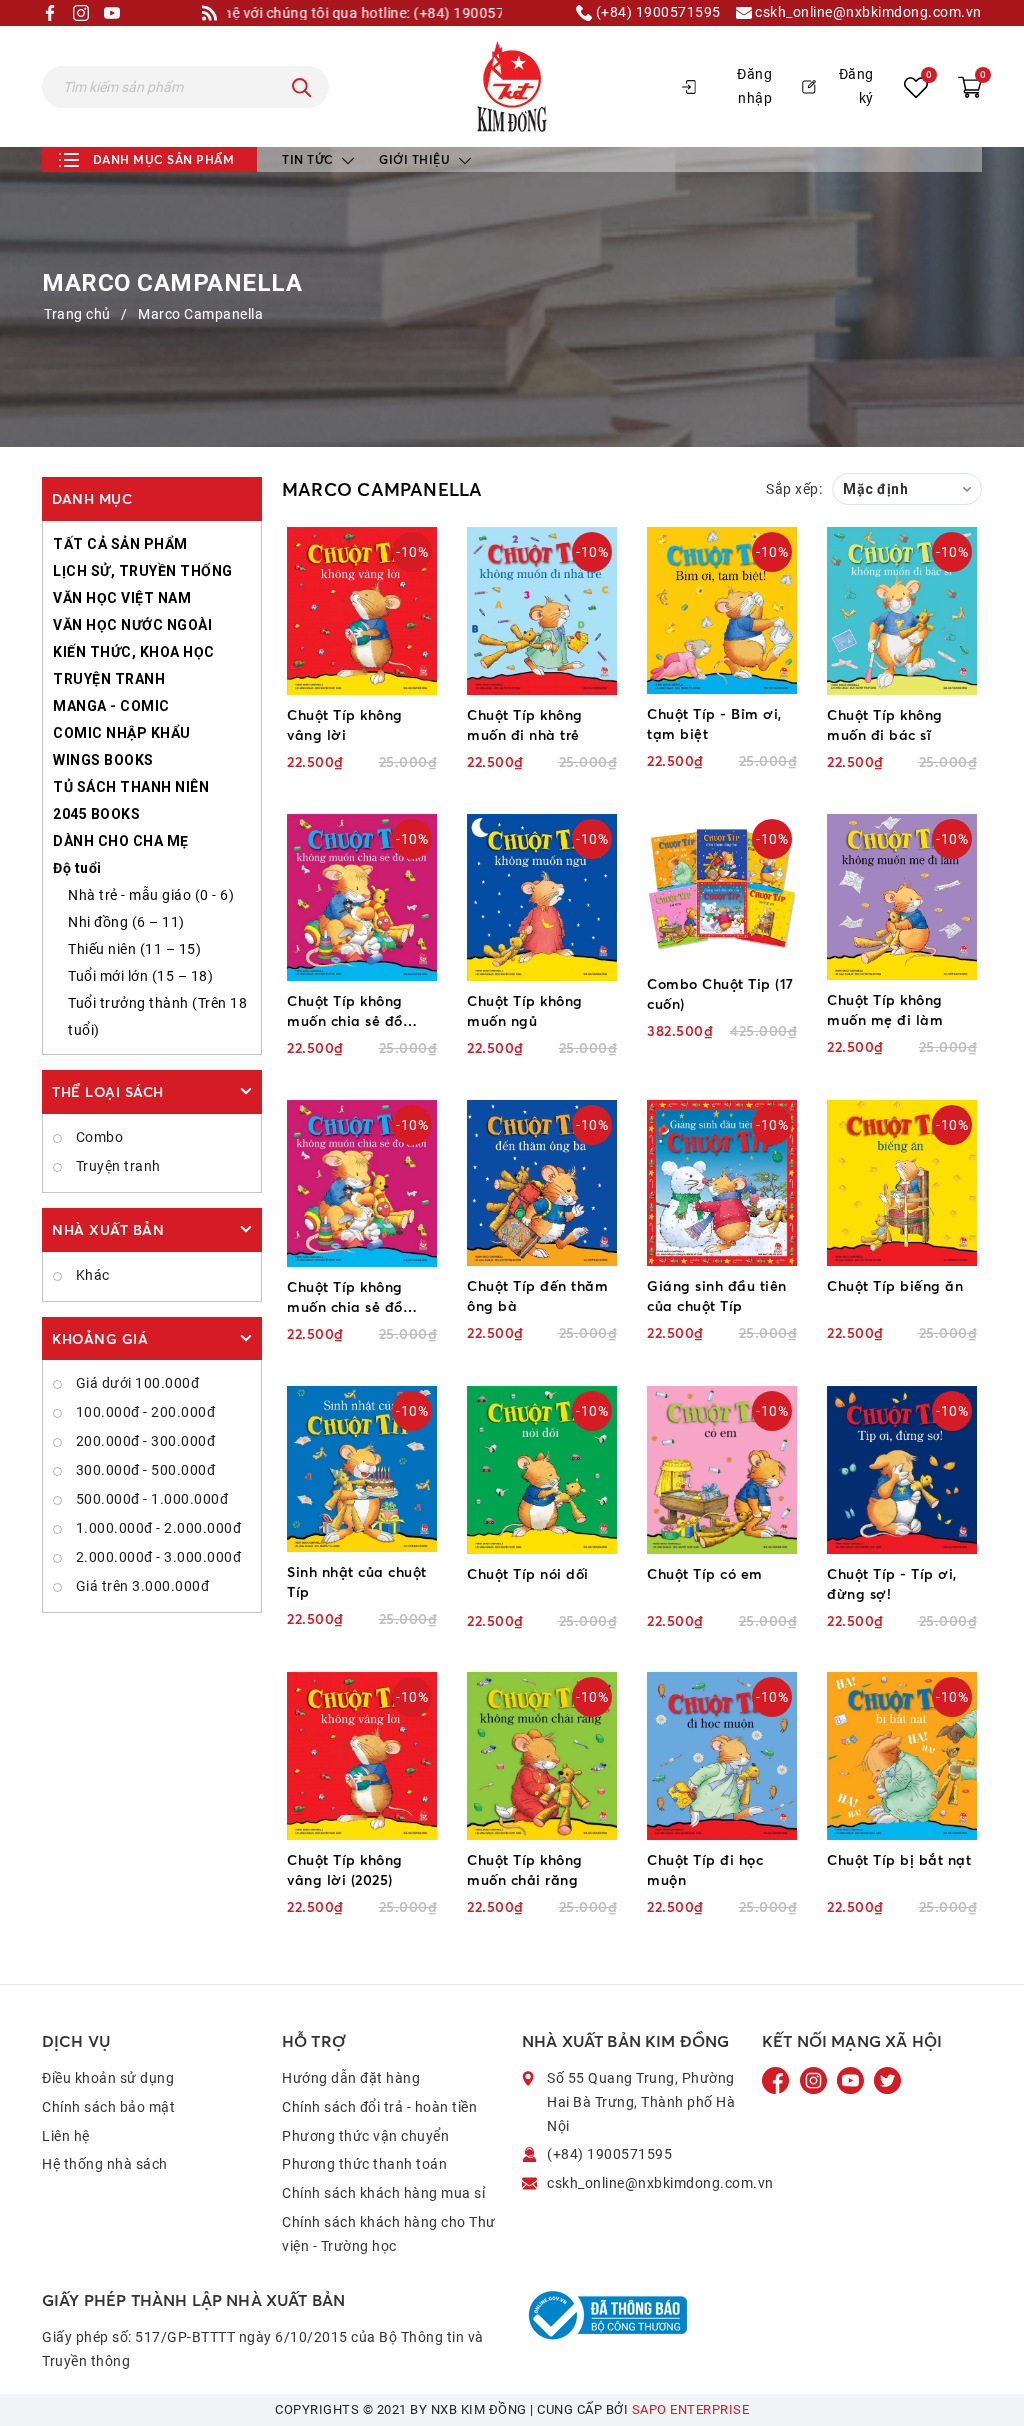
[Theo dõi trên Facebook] (778, 2080)
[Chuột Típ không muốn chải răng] (542, 1755)
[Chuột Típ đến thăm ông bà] (542, 1183)
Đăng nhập (754, 86)
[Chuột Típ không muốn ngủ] (542, 897)
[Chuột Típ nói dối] (542, 1469)
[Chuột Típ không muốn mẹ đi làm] (902, 897)
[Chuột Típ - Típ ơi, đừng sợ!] (902, 1469)
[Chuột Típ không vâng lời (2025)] (362, 1755)
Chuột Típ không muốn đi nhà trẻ (525, 724)
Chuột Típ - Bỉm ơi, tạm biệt (714, 723)
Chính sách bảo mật (108, 2107)
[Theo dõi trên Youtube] (852, 2080)
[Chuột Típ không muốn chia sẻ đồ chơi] (362, 897)
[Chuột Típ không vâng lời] (362, 610)
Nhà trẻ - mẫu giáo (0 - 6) (151, 895)
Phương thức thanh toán (364, 2164)
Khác (91, 1275)
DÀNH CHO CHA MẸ (121, 841)
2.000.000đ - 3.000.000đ (156, 1557)
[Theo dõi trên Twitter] (887, 2080)
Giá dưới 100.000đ (135, 1383)
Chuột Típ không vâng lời (345, 724)
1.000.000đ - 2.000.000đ (156, 1528)
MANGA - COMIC (111, 706)
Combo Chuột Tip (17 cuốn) (720, 993)
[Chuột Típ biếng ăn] (902, 1183)
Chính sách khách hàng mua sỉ (383, 2193)
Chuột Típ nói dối (528, 1573)
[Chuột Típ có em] (722, 1469)
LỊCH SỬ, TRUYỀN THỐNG (143, 571)
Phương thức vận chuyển (365, 2136)
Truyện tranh (116, 1166)
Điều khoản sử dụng (108, 2078)
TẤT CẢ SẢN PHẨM (120, 544)
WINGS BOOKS (103, 760)
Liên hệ (66, 2136)
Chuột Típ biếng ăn (895, 1285)
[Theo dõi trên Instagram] (815, 2080)
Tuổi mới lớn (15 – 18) (140, 976)
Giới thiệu (416, 159)
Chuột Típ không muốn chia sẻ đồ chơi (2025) (345, 1297)
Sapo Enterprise (691, 2409)
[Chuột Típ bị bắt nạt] (902, 1755)
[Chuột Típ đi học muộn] (722, 1755)
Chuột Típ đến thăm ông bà (537, 1295)
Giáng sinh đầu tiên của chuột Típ (717, 1295)
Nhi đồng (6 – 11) (126, 922)
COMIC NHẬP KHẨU (122, 733)
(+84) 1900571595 (656, 12)
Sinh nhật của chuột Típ (357, 1581)
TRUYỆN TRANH (109, 679)
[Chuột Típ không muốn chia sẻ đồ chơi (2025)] (362, 1183)
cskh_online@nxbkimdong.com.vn (867, 12)
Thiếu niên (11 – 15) (134, 949)
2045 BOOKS (96, 814)
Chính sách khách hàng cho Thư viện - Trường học (389, 2234)
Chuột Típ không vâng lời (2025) (345, 1869)
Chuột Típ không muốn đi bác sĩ (885, 724)
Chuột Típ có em (705, 1573)
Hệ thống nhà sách (105, 2164)
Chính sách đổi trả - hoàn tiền (379, 2107)
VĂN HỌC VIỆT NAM (122, 598)
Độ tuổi (77, 868)
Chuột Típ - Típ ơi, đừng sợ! (892, 1583)
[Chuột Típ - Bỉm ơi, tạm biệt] (722, 610)
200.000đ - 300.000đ (143, 1441)
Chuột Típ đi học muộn (705, 1869)
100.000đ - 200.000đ (143, 1412)
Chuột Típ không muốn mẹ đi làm (885, 1009)
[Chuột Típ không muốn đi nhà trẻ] (542, 610)
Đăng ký (856, 86)
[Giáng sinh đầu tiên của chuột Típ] (722, 1183)
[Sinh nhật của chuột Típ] (362, 1469)
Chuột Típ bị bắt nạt (899, 1859)
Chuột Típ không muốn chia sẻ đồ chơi (345, 1011)
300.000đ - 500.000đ (143, 1470)
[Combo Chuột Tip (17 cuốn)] (722, 889)
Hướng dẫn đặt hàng (351, 2078)
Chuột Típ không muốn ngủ (525, 1010)
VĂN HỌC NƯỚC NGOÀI (132, 625)
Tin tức (309, 159)
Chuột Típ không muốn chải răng (525, 1869)
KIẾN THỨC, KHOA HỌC (134, 652)
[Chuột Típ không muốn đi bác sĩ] (902, 610)
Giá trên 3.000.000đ (140, 1586)
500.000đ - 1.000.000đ (150, 1499)
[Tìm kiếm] (302, 87)
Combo (97, 1137)
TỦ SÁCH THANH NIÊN (131, 787)
